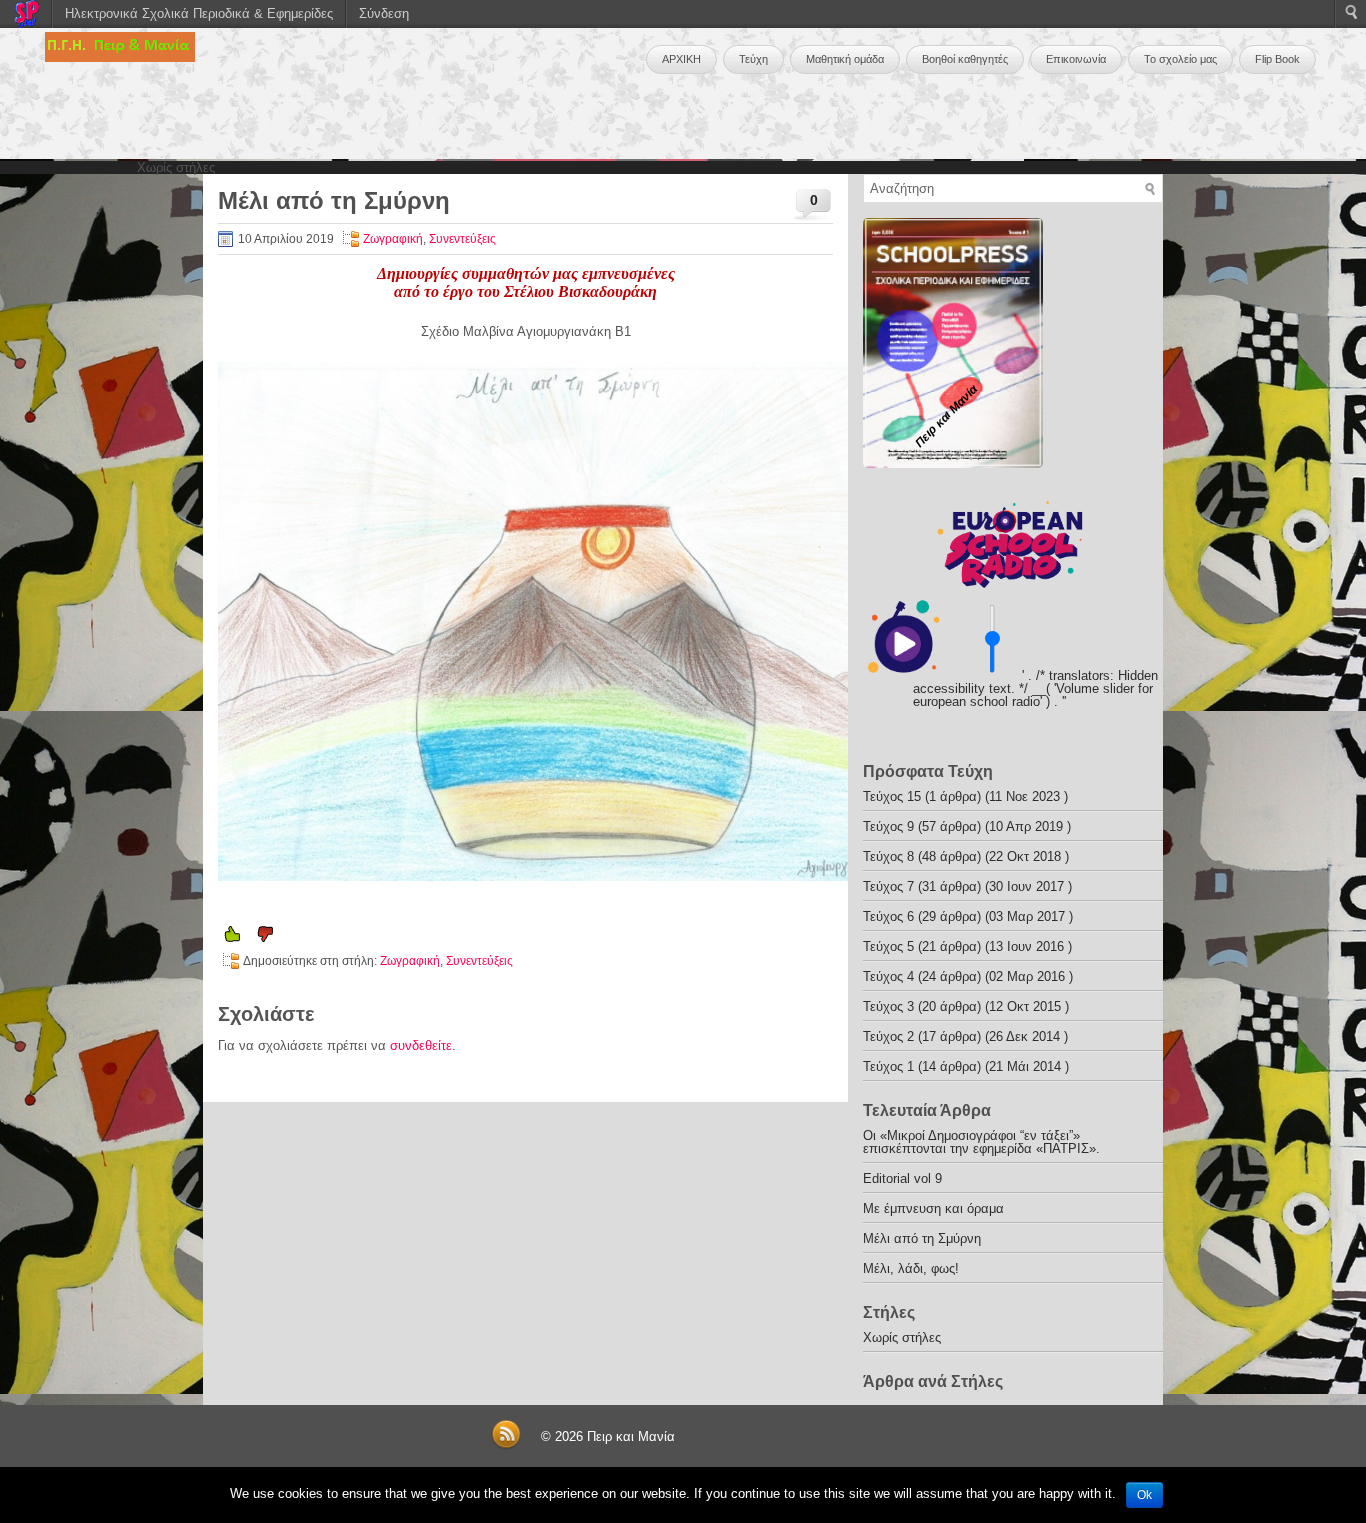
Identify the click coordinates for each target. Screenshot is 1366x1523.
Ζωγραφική (393, 239)
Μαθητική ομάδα (845, 59)
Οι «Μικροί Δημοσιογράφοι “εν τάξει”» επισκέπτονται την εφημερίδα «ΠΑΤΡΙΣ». (981, 1142)
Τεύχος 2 (888, 1036)
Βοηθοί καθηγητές (965, 59)
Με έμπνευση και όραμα (933, 1208)
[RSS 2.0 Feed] (506, 1445)
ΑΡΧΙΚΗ (681, 59)
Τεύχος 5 (888, 946)
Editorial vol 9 (902, 1178)
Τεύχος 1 (888, 1066)
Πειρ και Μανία (631, 1436)
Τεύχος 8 (888, 856)
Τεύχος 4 (888, 976)
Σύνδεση (384, 13)
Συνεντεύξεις (462, 239)
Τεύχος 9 (888, 826)
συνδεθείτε (421, 1045)
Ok (1144, 1495)
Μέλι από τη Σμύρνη (922, 1238)
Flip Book (1277, 59)
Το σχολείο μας (1180, 59)
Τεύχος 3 (888, 1006)
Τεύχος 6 (888, 916)
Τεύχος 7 (888, 886)
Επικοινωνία (1076, 59)
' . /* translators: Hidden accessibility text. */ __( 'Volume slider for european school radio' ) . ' (1035, 688)
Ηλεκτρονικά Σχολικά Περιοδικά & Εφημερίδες (199, 13)
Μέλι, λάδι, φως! (911, 1268)
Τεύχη (753, 59)
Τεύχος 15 (892, 796)
